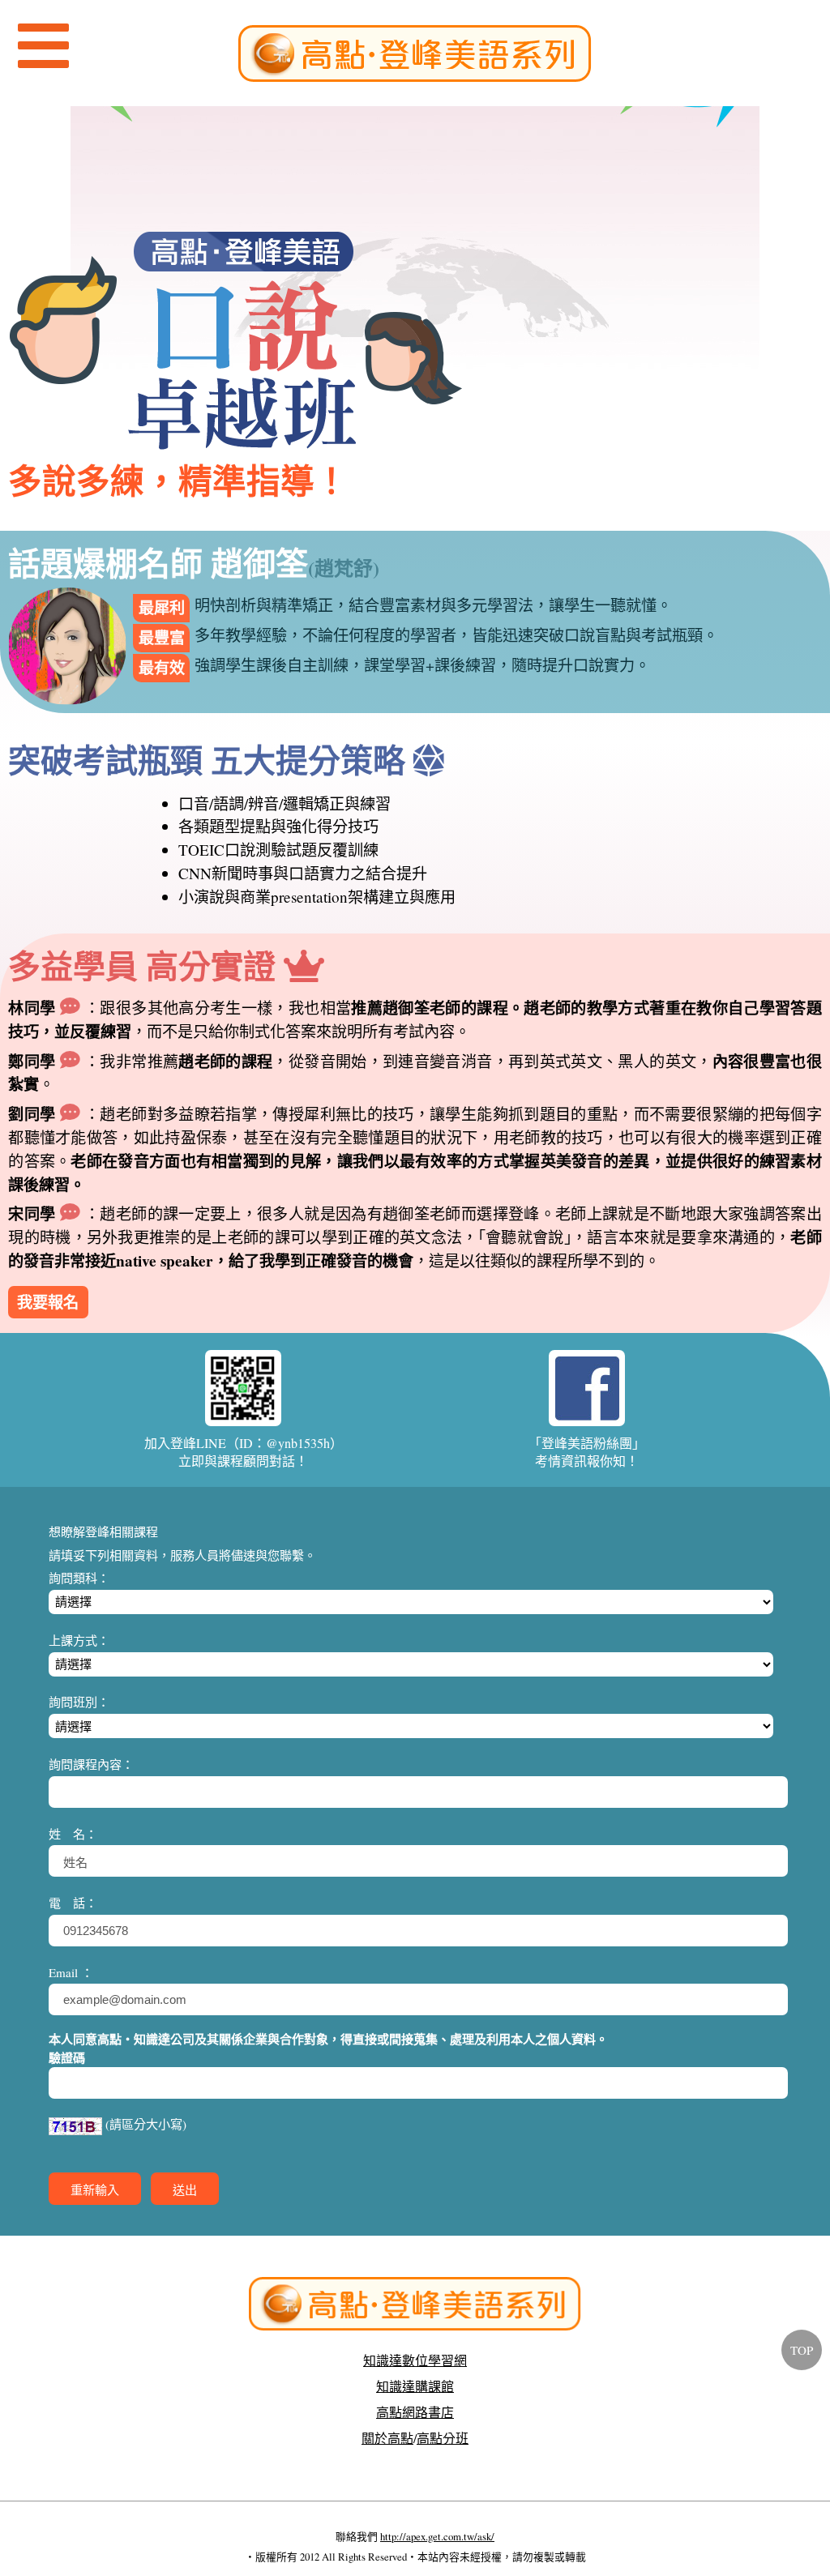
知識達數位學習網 (415, 2360)
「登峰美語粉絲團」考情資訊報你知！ (587, 1452)
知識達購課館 (415, 2386)
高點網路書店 (415, 2412)
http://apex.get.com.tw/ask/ (437, 2536)
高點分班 (443, 2438)
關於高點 (387, 2438)
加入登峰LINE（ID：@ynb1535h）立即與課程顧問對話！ (244, 1452)
